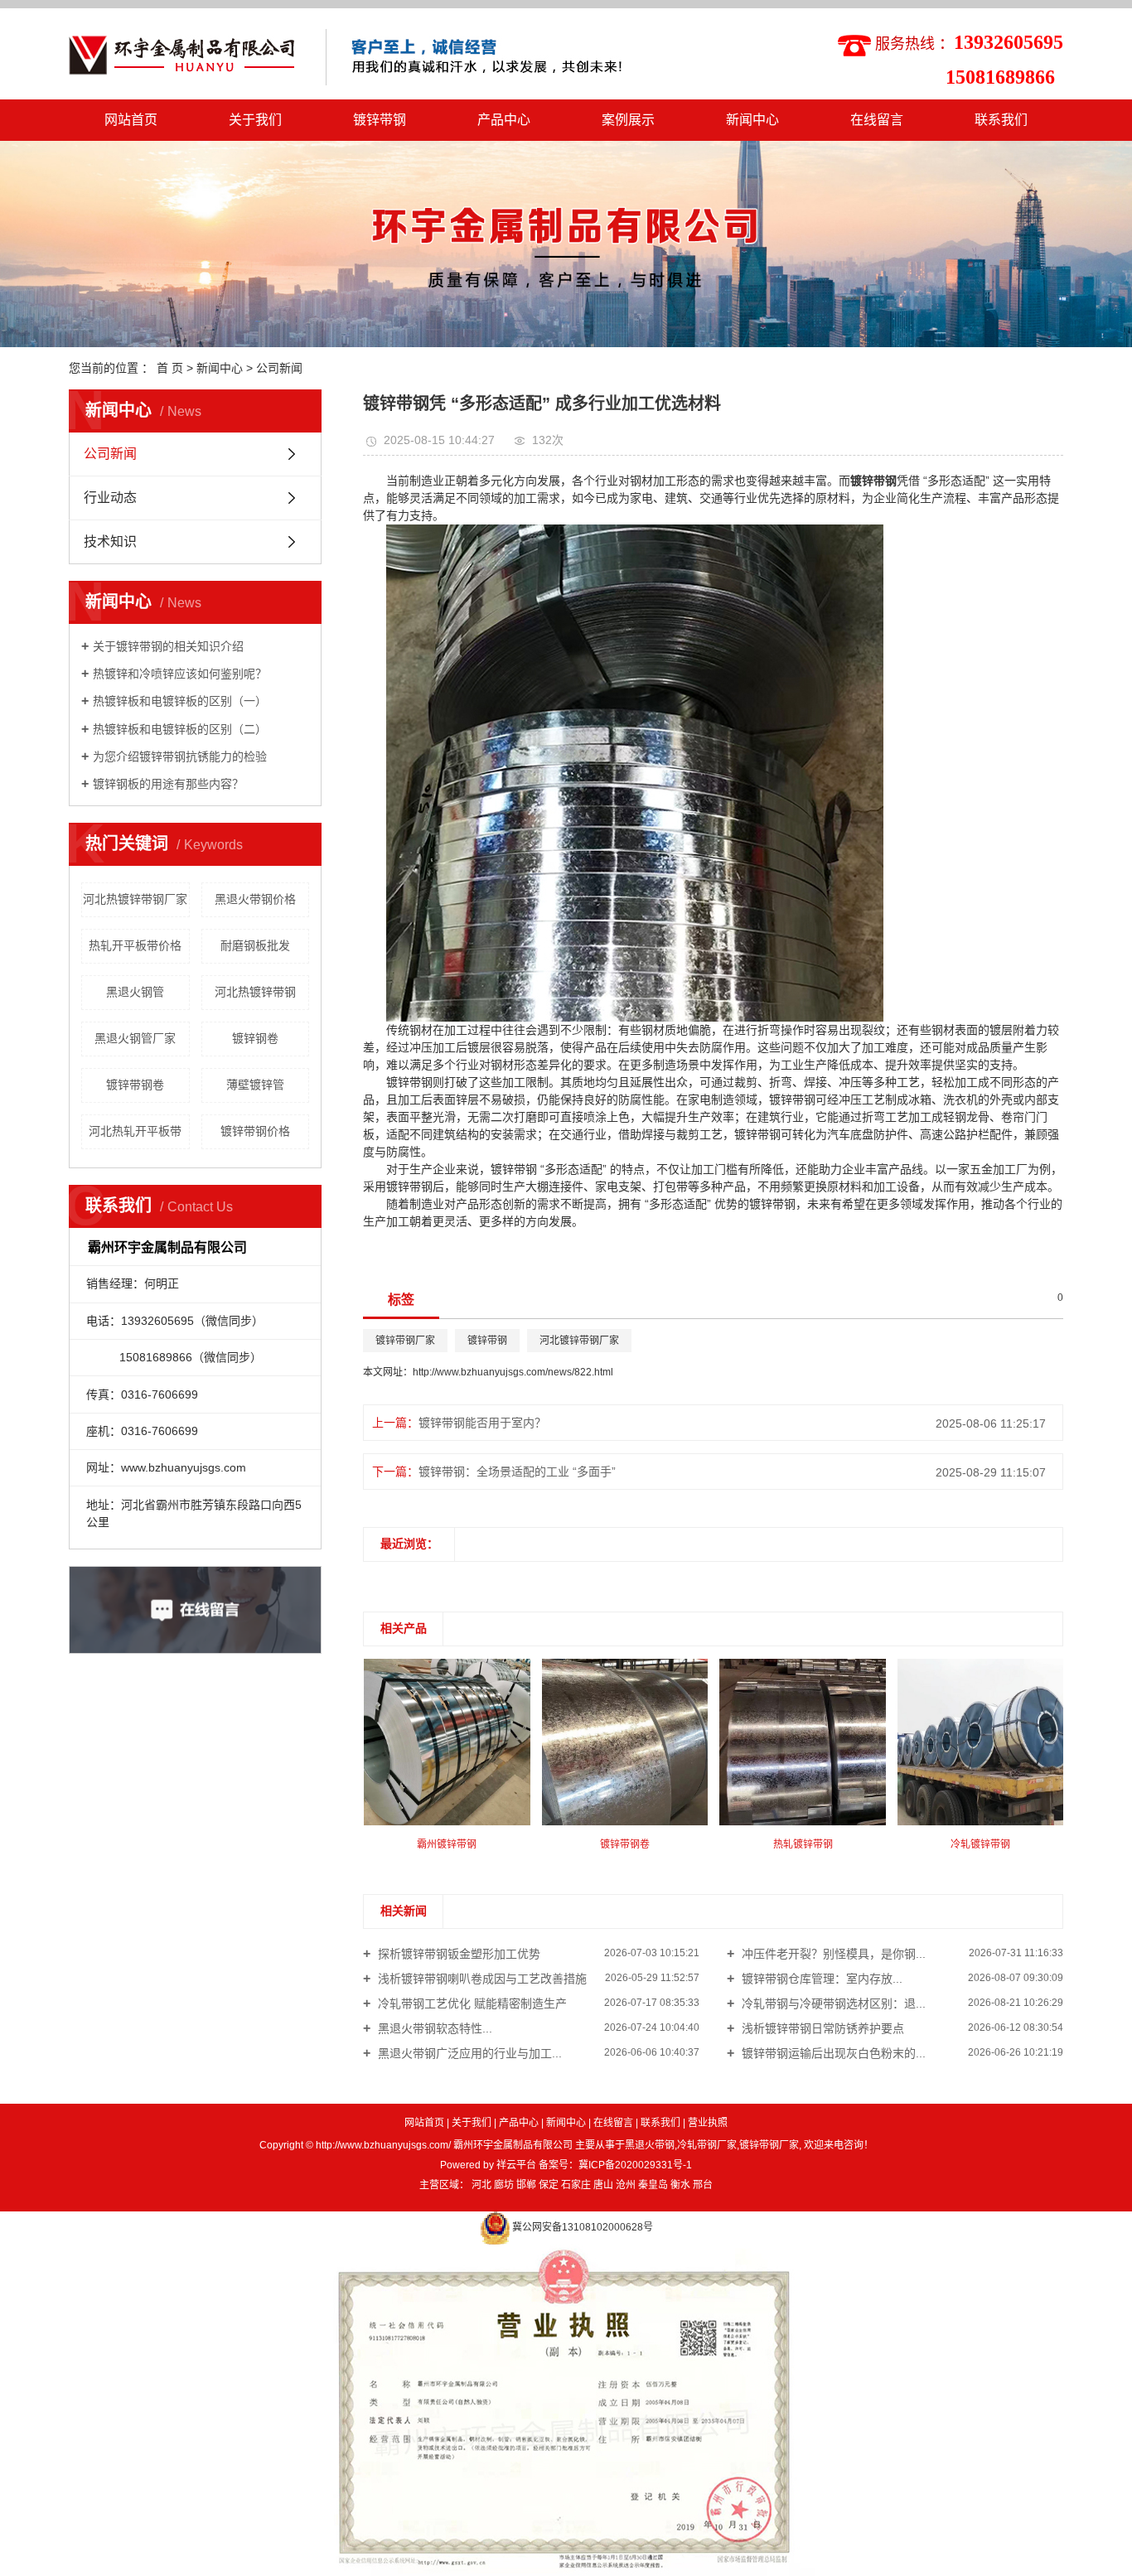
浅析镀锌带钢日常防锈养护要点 (821, 2028)
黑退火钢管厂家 (135, 1038)
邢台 (703, 2185)
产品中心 (504, 120)
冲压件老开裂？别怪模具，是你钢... (832, 1954)
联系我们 (1001, 120)
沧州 (626, 2185)
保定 (549, 2185)
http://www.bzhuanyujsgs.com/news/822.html (513, 1372)
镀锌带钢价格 (255, 1131)
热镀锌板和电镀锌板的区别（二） (180, 729)
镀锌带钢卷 (135, 1085)
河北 (481, 2185)
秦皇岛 (653, 2185)
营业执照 (708, 2123)
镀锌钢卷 (255, 1038)
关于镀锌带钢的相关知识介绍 (168, 646)
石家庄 (576, 2185)
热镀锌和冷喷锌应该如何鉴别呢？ (180, 674)
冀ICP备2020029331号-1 (635, 2165)
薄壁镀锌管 (255, 1085)
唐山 (603, 2185)
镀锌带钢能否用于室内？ (482, 1423)
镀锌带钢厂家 (405, 1341)
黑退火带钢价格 (255, 899)
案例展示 (628, 120)
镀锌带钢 (380, 120)
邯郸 (526, 2185)
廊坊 (504, 2185)
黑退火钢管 (135, 992)
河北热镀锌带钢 (255, 992)
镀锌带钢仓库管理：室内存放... (820, 1979)
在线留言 (877, 120)
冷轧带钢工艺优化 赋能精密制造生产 (471, 2003)
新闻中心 (752, 120)
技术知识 (110, 541)
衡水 (680, 2185)
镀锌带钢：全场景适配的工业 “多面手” (517, 1472)
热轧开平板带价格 (135, 945)
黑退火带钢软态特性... (433, 2028)
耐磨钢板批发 (255, 945)
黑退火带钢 (650, 2145)
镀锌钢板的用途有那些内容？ (168, 784)
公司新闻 (279, 368)
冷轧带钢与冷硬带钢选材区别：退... (832, 2003)
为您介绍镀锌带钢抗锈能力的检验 (180, 756)
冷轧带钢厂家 (707, 2145)
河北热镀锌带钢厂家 (135, 899)
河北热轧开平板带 (135, 1131)
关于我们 (255, 120)
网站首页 (131, 120)
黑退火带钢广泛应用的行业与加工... (468, 2053)
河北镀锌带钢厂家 (579, 1341)
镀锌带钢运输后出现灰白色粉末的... (832, 2053)
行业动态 (110, 498)
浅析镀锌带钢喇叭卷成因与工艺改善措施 (481, 1979)
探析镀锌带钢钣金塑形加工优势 (457, 1954)
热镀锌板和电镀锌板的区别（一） (180, 701)
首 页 (170, 368)
